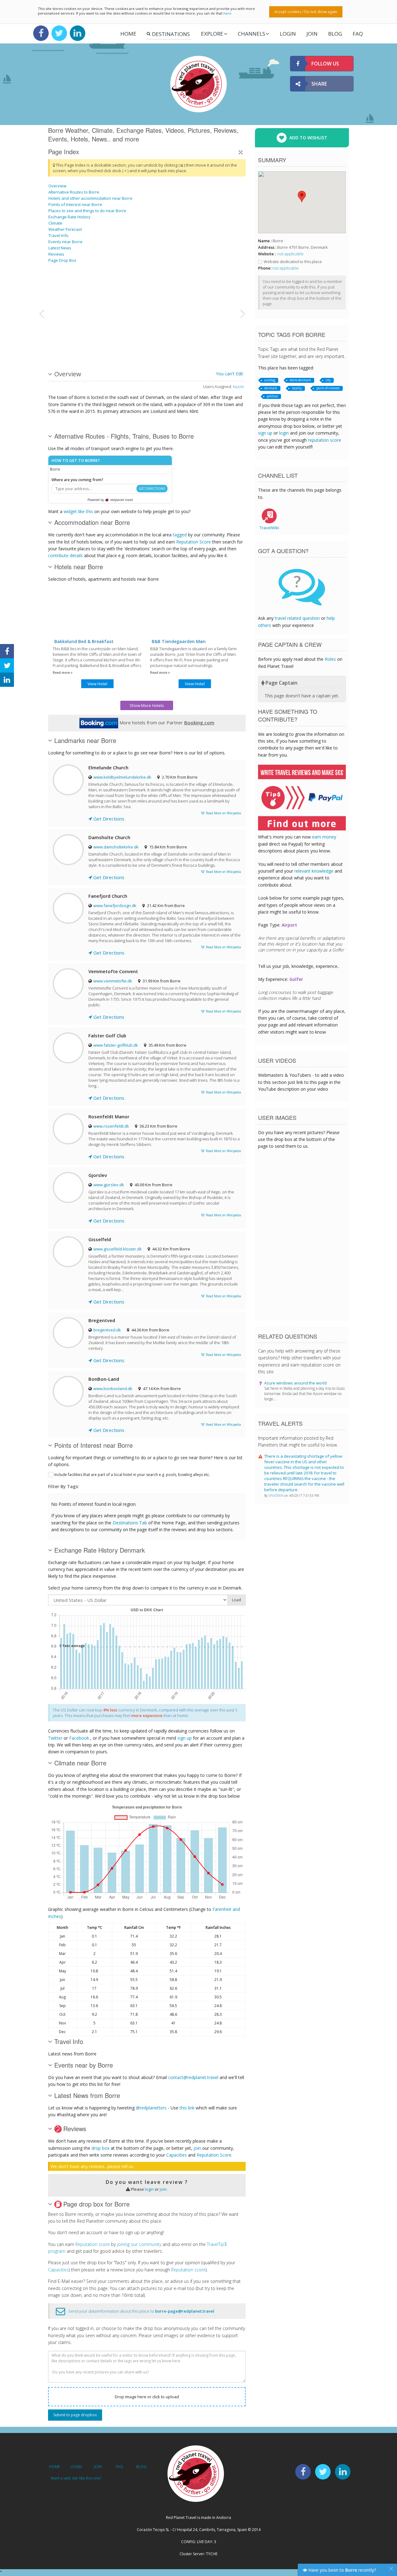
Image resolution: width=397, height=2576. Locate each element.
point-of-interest (328, 388)
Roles (330, 659)
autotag (270, 380)
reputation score (325, 440)
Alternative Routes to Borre (74, 192)
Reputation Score (194, 542)
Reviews (56, 254)
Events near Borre (65, 242)
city (328, 380)
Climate (55, 223)
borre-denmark (300, 380)
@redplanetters (151, 2108)
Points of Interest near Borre (75, 204)
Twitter (55, 1738)
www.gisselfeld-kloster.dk (118, 1249)
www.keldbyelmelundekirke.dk (122, 777)
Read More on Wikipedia (223, 813)
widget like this (78, 511)
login (149, 2189)
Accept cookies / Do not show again (306, 12)
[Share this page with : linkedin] (7, 680)
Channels (252, 34)
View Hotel (97, 684)
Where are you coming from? (77, 480)
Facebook (79, 1738)
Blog (335, 34)
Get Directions (108, 819)
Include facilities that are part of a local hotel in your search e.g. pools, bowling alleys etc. (132, 1475)
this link (187, 2108)
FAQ (358, 34)
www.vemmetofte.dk (113, 981)
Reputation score (93, 2244)
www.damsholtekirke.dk (116, 847)
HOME (54, 2467)
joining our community (139, 2244)
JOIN (312, 34)
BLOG (141, 2467)
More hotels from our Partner (166, 722)
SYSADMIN (277, 1496)
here (227, 13)
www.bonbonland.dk (113, 1389)
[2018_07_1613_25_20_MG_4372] (79, 290)
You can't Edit (230, 374)
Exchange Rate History (69, 217)
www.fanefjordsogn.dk (115, 906)
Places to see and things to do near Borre (87, 211)
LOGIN (288, 34)
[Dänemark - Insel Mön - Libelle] (142, 313)
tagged (180, 535)
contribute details (65, 555)
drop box (100, 2148)
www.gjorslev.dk (109, 1185)
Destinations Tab (130, 1523)
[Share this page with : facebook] (7, 651)
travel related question (297, 618)
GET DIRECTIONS (152, 489)
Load (236, 1600)
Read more (62, 673)
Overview (57, 186)
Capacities (176, 2155)
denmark (271, 388)
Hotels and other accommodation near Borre (90, 198)
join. (164, 2189)
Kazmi (238, 387)
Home (128, 34)
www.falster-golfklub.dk (116, 1045)
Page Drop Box (62, 260)
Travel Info (58, 235)
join (197, 2148)
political (272, 396)
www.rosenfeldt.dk (111, 1126)
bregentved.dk (107, 1330)
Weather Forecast (65, 229)
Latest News (60, 248)
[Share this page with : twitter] (7, 665)
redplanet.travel (121, 500)
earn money (324, 837)
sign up (185, 1738)
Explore (212, 34)
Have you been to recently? (341, 2570)
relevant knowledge (314, 871)
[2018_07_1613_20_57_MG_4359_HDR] (205, 313)
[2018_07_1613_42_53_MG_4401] (79, 336)
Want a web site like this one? (76, 2478)
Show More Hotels (147, 705)
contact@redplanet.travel (193, 2077)
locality (297, 388)
